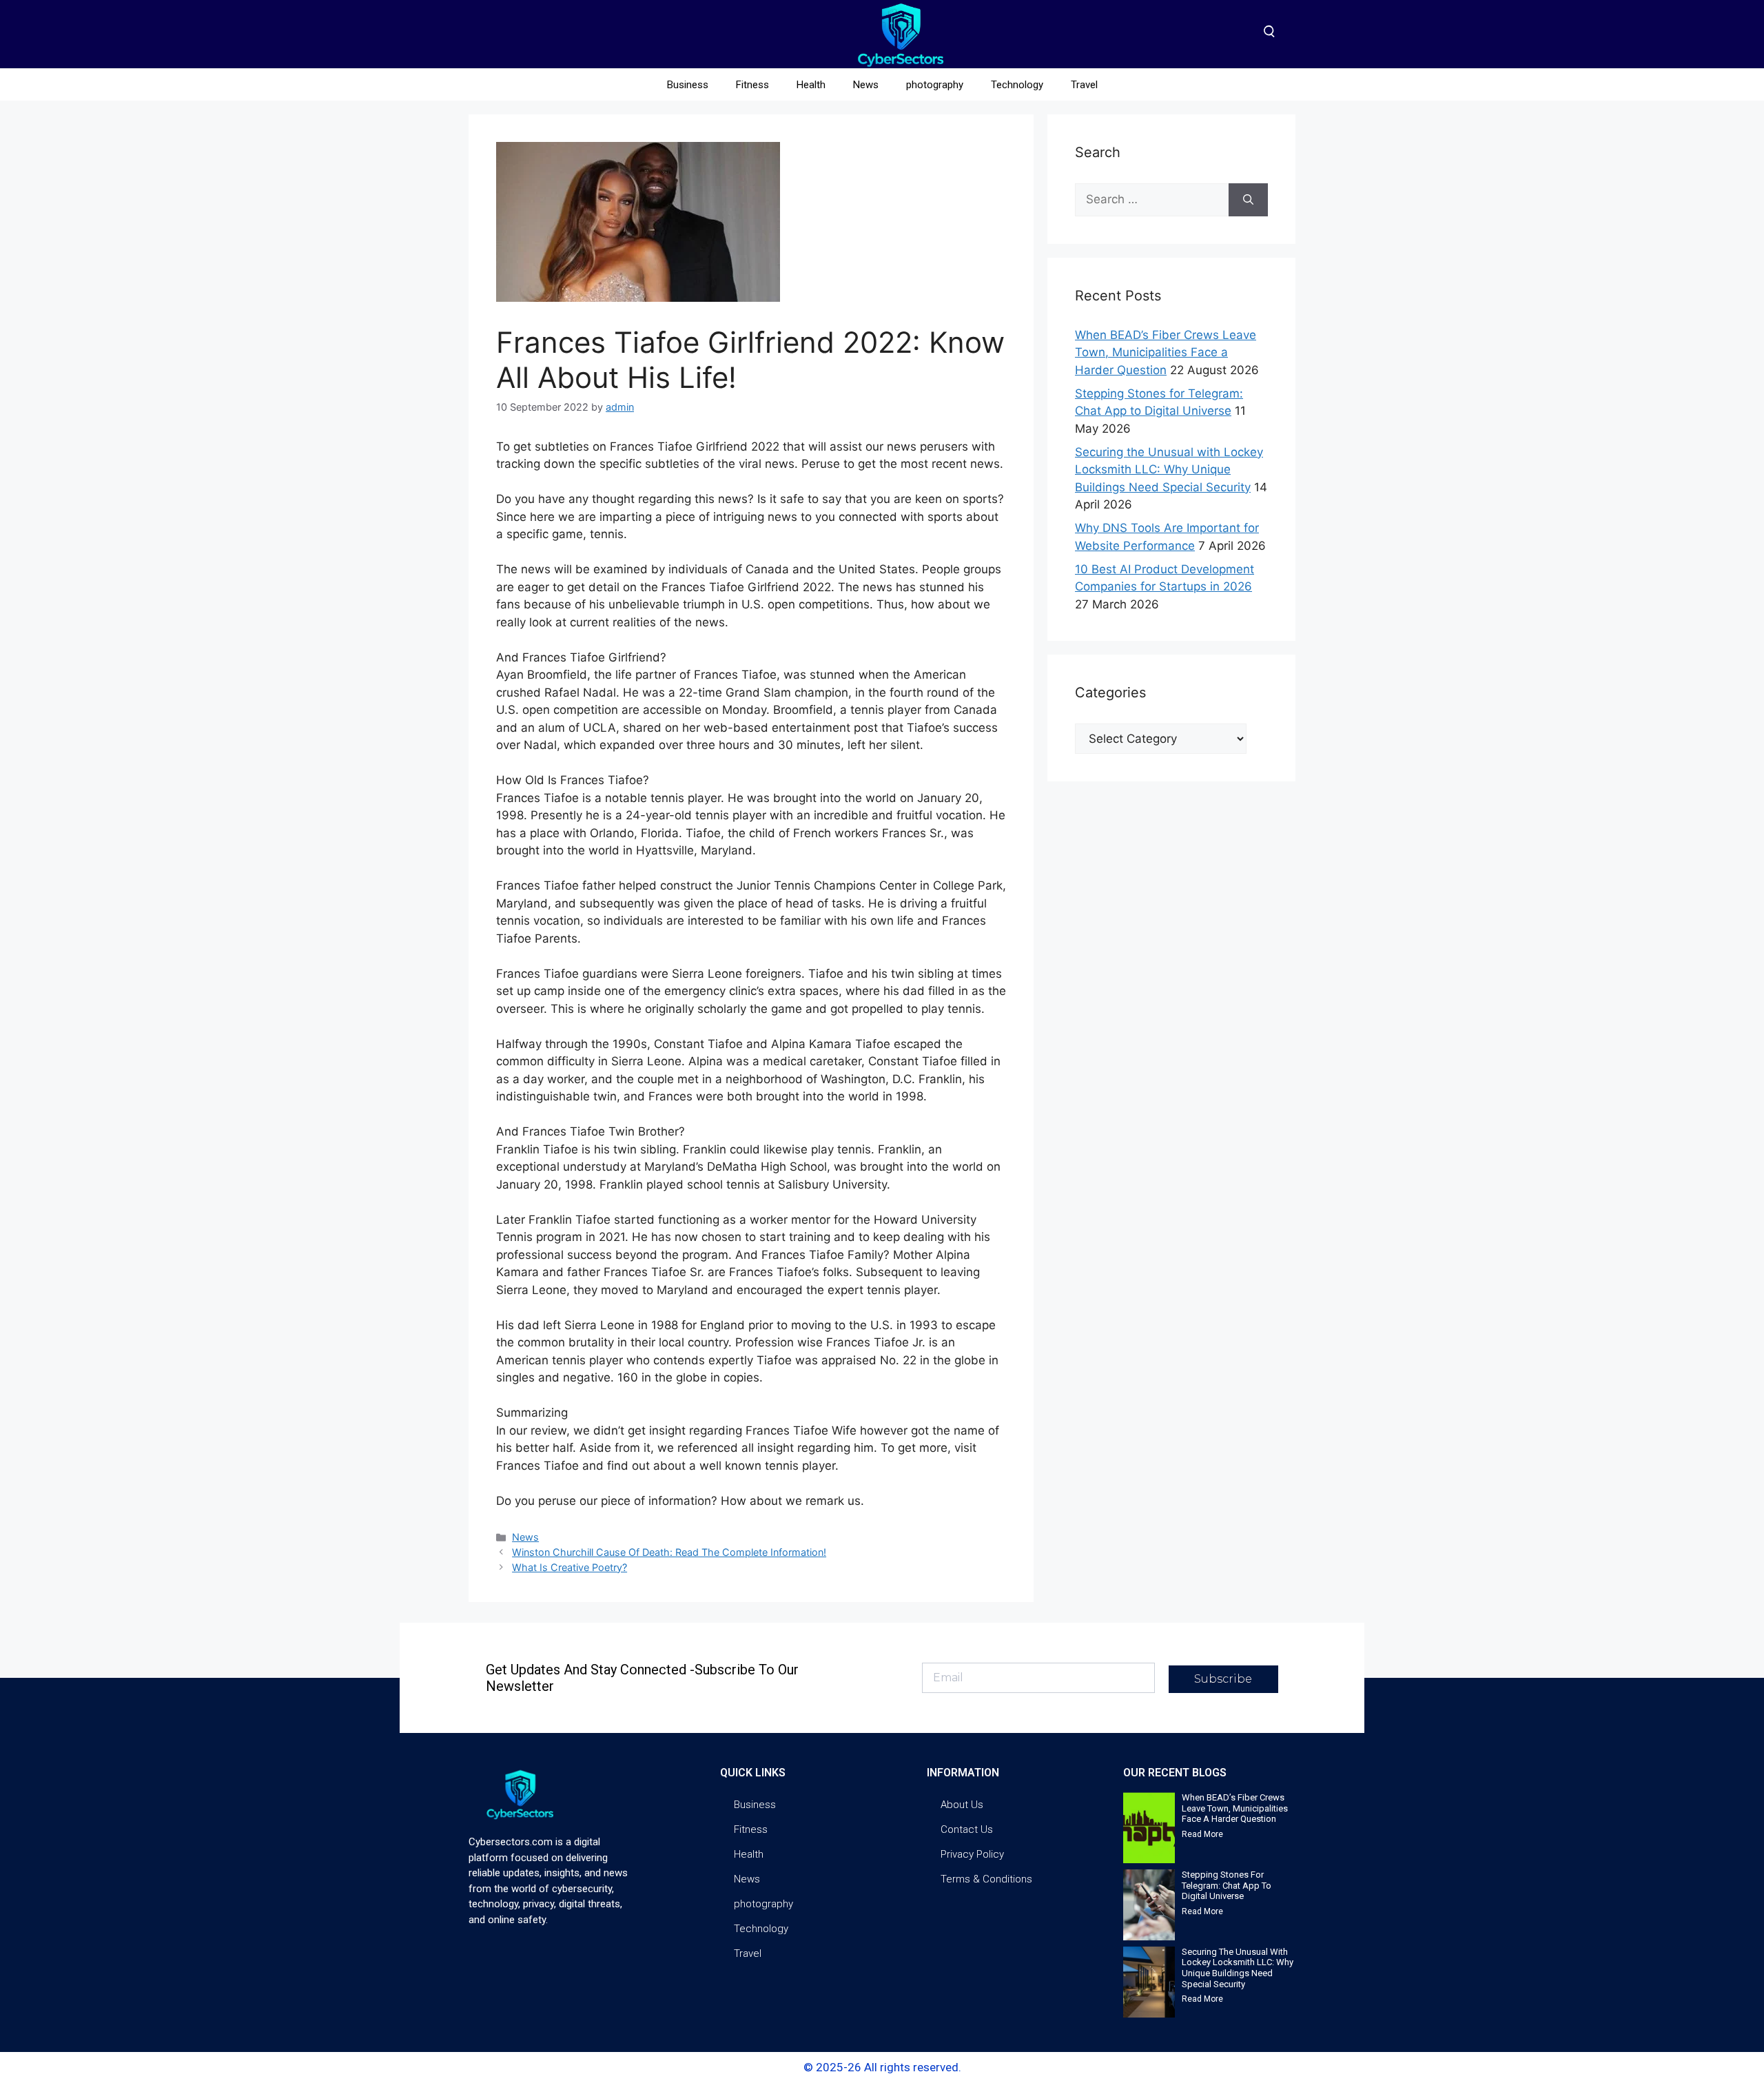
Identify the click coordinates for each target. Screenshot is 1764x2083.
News (866, 85)
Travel (1084, 85)
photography (935, 85)
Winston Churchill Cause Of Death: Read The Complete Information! (669, 1552)
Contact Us (967, 1829)
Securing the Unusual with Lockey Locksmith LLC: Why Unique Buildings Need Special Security (1169, 470)
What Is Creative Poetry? (570, 1567)
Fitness (752, 85)
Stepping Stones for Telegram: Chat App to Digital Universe (1227, 1885)
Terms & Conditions (986, 1879)
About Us (962, 1805)
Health (811, 85)
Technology (1017, 85)
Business (688, 85)
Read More (1202, 1834)
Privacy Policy (972, 1854)
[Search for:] (1152, 200)
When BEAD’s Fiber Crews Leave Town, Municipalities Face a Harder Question (1166, 352)
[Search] (1248, 200)
